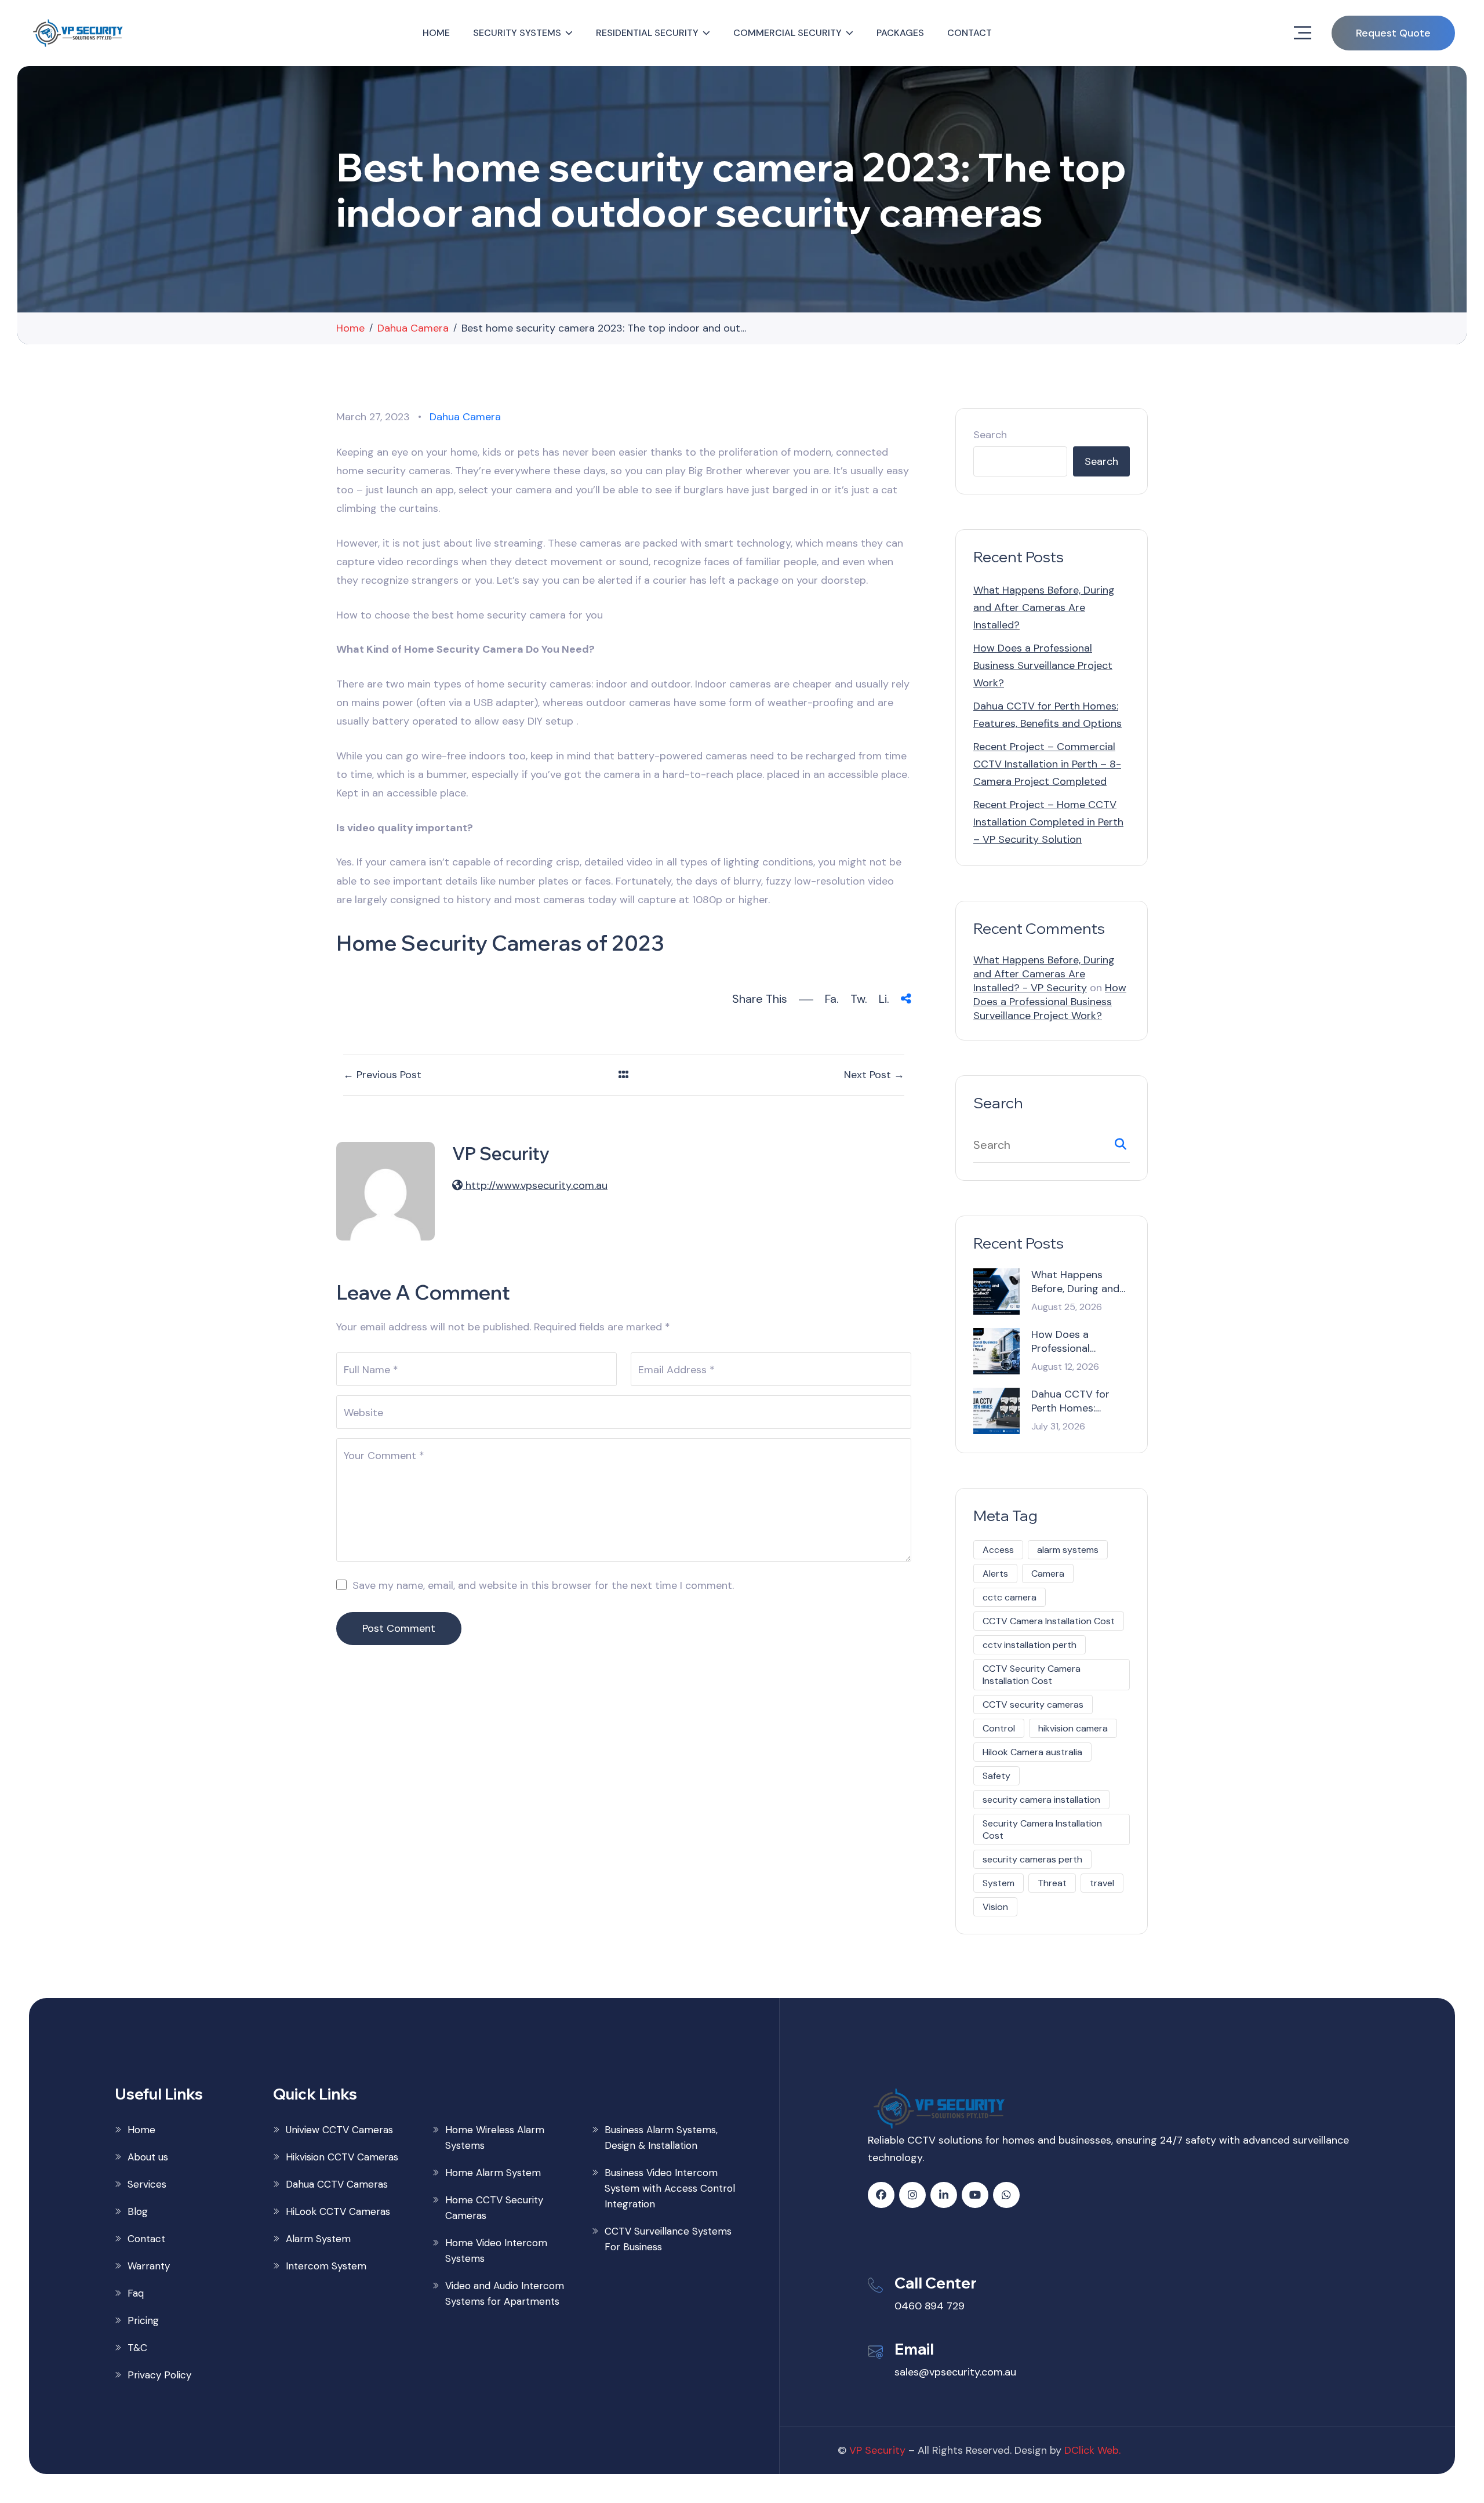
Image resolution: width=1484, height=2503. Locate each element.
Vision (995, 1907)
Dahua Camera (465, 417)
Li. (884, 999)
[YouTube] (975, 2195)
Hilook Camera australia (1032, 1752)
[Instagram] (912, 2195)
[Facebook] (881, 2195)
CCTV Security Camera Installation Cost (1032, 1675)
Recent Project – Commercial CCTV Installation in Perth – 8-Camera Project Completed (1047, 764)
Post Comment (399, 1628)
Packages (900, 33)
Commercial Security (788, 33)
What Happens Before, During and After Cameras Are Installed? (1044, 607)
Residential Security (647, 33)
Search (990, 435)
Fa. (832, 999)
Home (436, 33)
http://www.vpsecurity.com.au (535, 1185)
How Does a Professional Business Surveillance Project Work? (1043, 665)
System (999, 1883)
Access (998, 1550)
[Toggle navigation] (1303, 33)
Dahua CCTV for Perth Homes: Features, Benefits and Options (1074, 1401)
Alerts (995, 1574)
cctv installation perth (1030, 1645)
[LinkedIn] (944, 2195)
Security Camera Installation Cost (1042, 1829)
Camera (1048, 1574)
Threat (1052, 1883)
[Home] (79, 33)
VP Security (877, 2450)
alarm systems (1068, 1550)
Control (999, 1728)
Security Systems (517, 33)
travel (1102, 1883)
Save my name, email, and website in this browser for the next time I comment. (543, 1585)
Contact (970, 33)
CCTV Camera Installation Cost (1049, 1621)
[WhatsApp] (1006, 2195)
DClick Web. (1092, 2450)
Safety (996, 1776)
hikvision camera (1073, 1728)
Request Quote (1393, 33)
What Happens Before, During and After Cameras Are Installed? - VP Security (1044, 974)
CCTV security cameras (1033, 1705)
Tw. (859, 999)
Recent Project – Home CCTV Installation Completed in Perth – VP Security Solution (1048, 822)
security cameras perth (1032, 1859)
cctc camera (1010, 1597)
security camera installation (1041, 1800)
